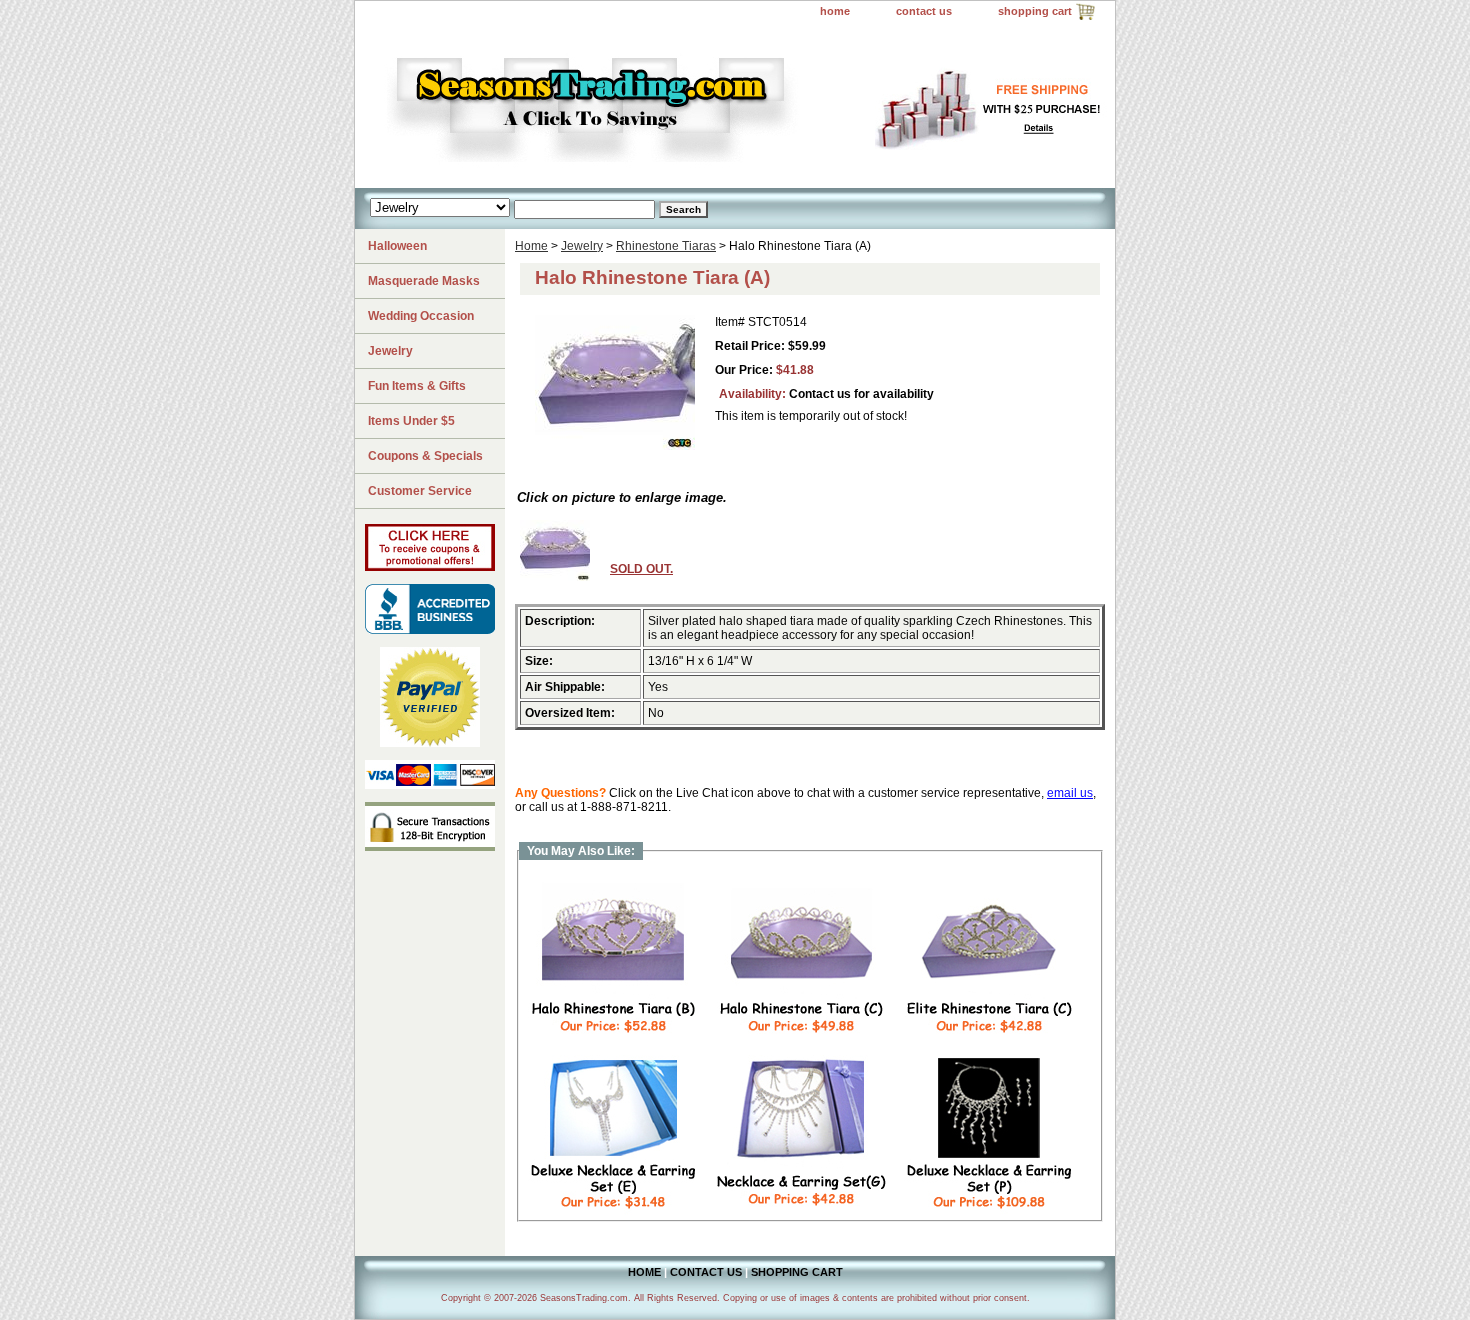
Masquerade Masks (424, 281)
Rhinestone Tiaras (666, 246)
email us (1070, 793)
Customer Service (420, 491)
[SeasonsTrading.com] (605, 106)
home (835, 11)
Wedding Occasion (421, 316)
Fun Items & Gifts (417, 386)
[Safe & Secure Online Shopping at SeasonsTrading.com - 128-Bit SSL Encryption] (430, 847)
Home (531, 246)
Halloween (397, 246)
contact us (924, 11)
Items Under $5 (411, 421)
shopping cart (1035, 11)
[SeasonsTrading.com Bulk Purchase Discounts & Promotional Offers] (430, 567)
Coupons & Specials (425, 456)
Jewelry (582, 246)
